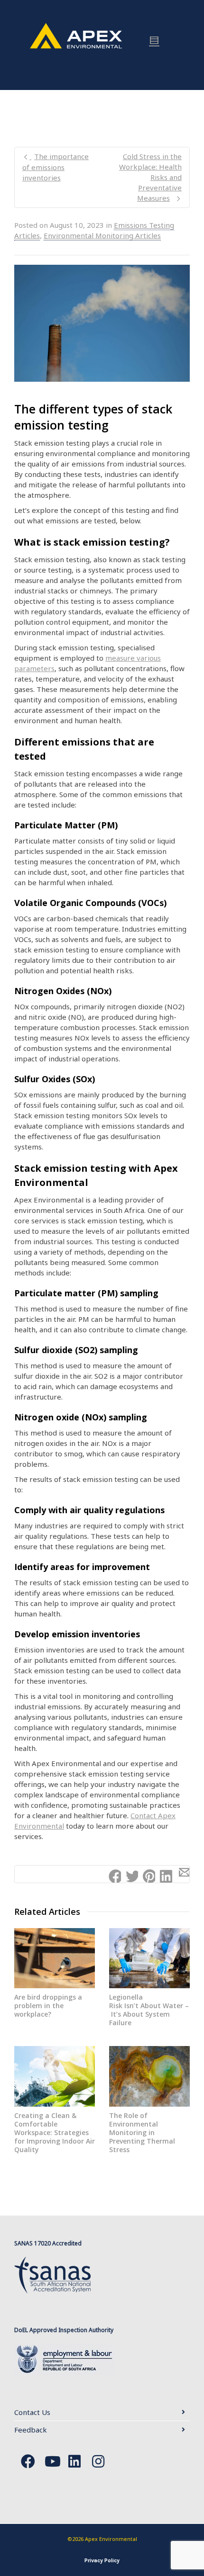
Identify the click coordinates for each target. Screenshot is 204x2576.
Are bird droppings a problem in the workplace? (48, 2006)
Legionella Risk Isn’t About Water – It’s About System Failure (149, 2010)
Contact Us (32, 2412)
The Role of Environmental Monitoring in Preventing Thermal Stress (142, 2132)
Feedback (31, 2430)
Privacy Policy (102, 2560)
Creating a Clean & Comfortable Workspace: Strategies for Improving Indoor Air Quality (55, 2132)
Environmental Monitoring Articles (102, 235)
